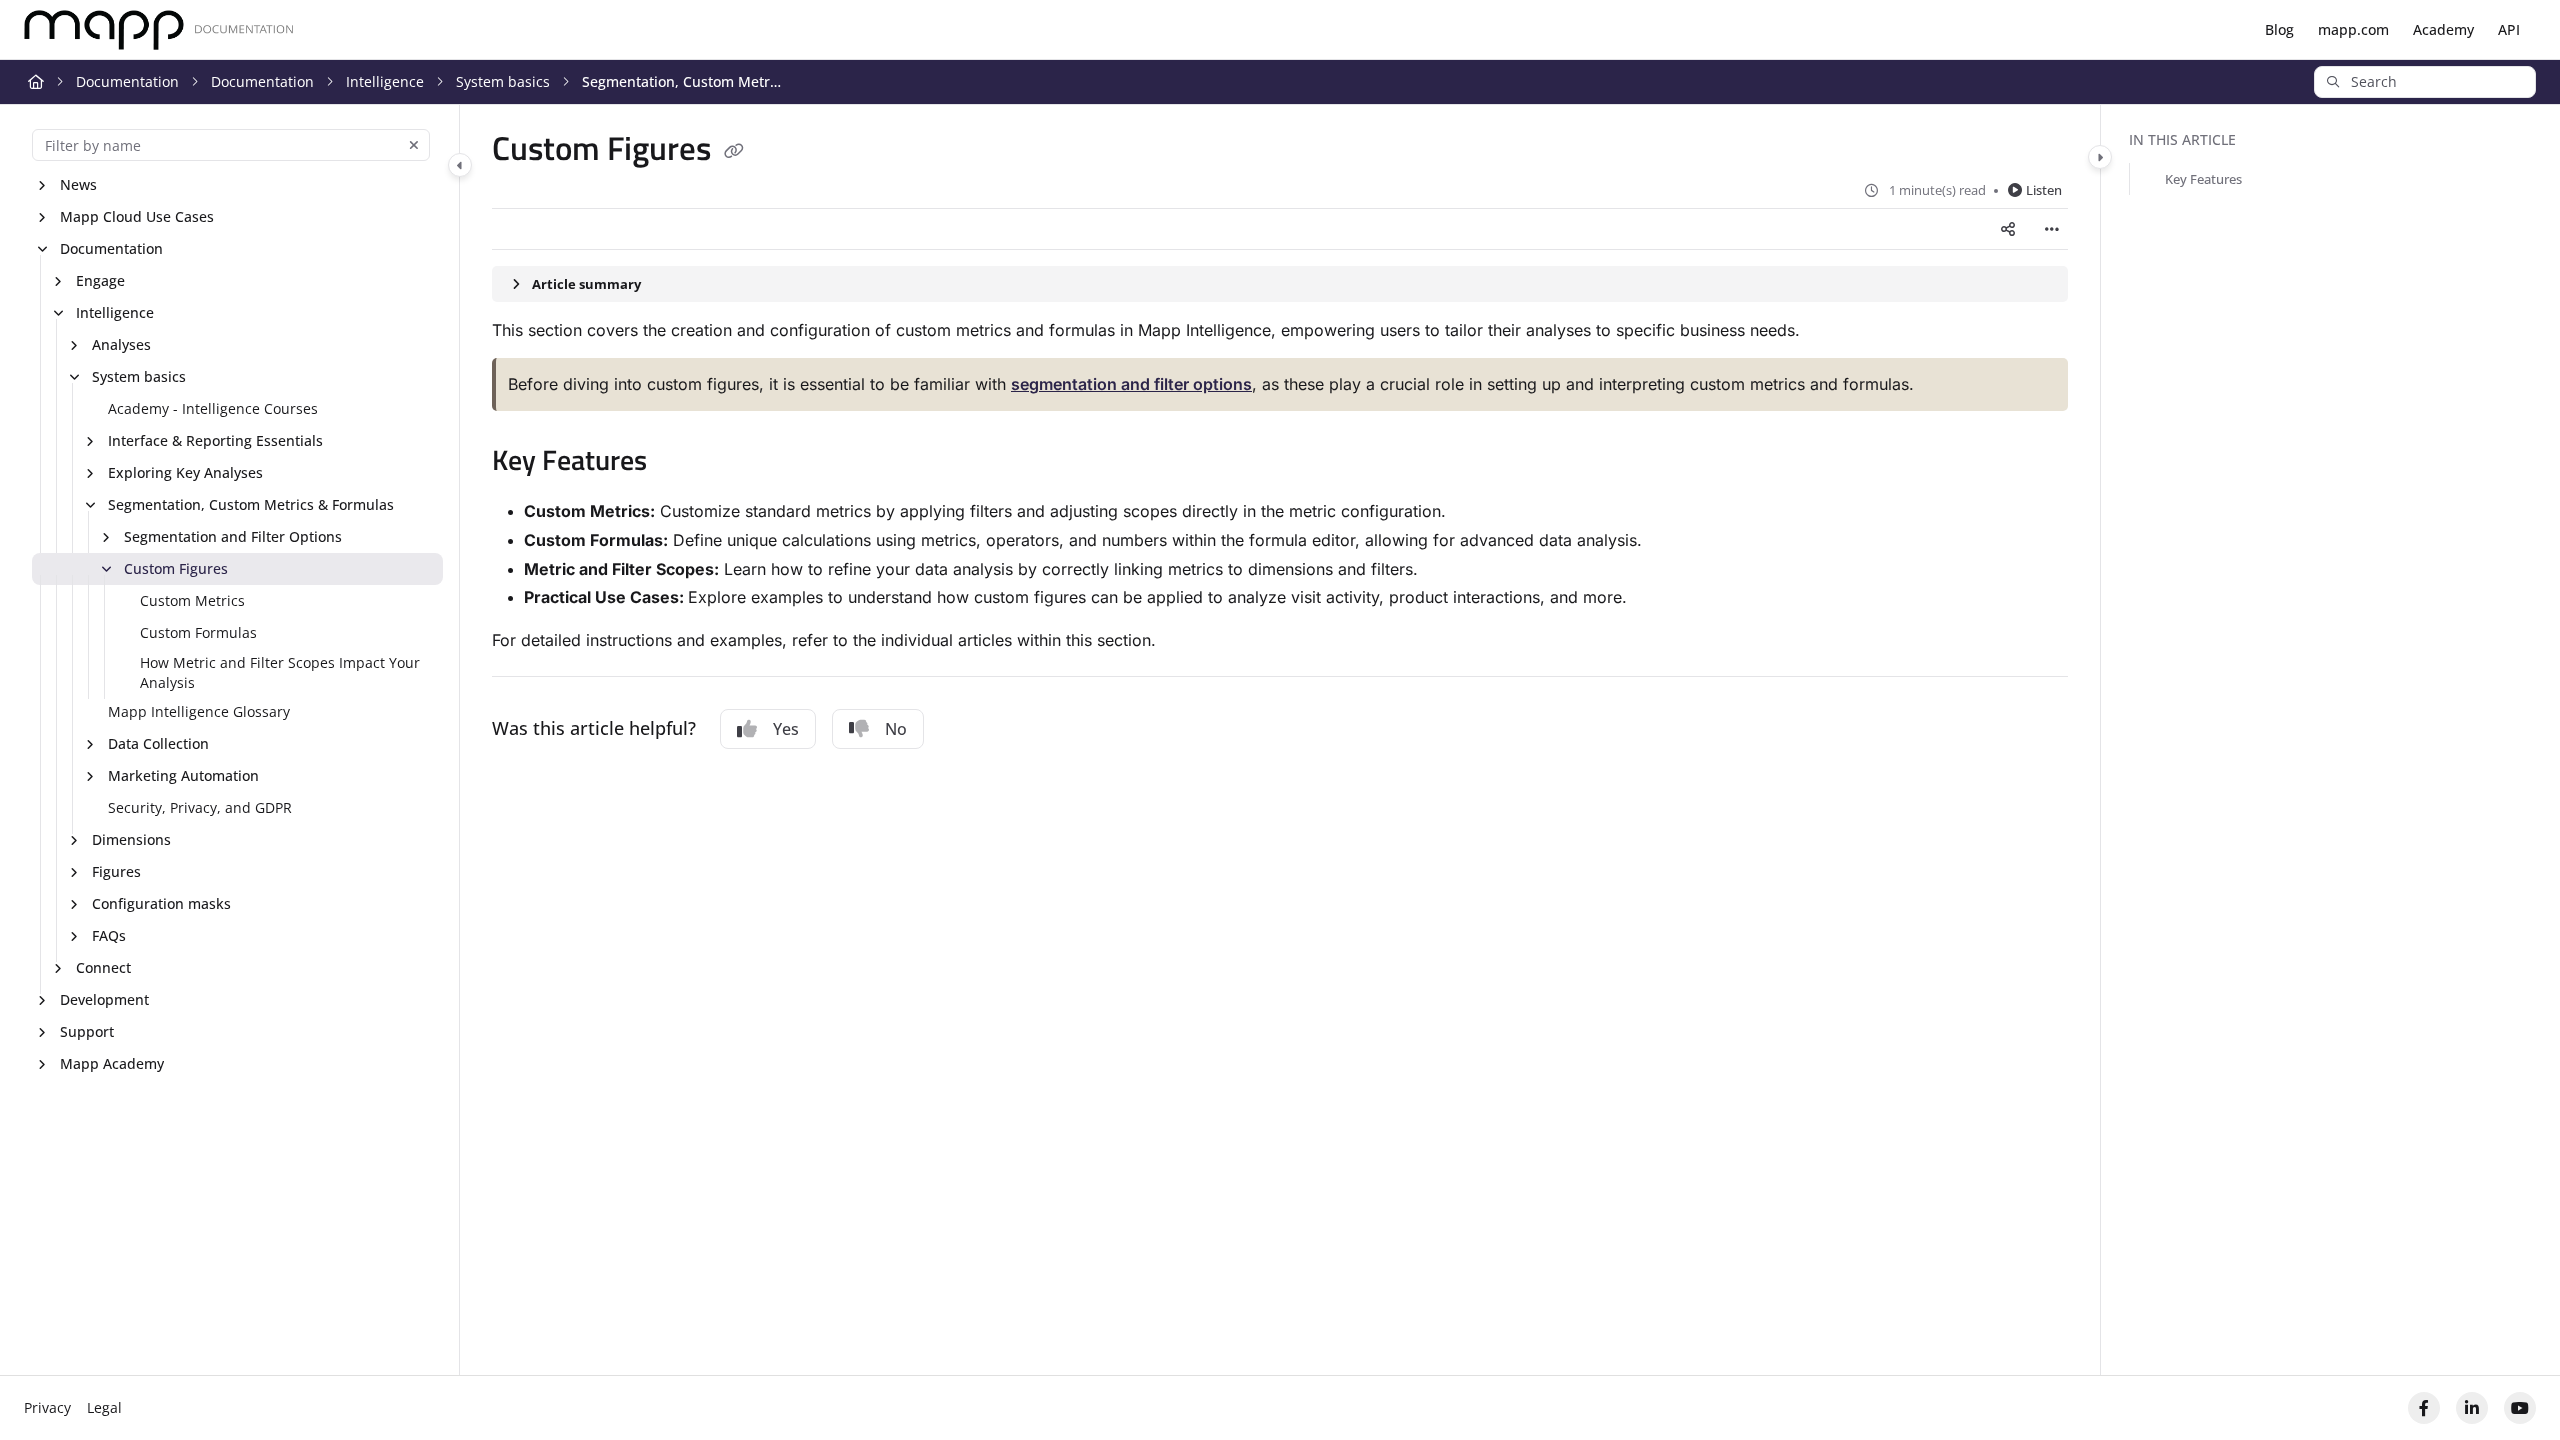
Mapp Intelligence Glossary (199, 711)
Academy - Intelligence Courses (213, 408)
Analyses (121, 344)
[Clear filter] (414, 145)
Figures (116, 871)
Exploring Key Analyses (185, 472)
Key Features (2203, 179)
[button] (2425, 82)
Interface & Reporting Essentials (215, 440)
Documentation (127, 81)
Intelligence (385, 81)
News (78, 184)
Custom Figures (176, 568)
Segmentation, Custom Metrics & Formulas (682, 81)
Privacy (47, 1407)
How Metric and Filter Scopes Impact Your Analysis (280, 672)
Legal (104, 1407)
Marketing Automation (183, 775)
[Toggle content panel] (2100, 157)
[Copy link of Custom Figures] (734, 152)
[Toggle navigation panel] (460, 165)
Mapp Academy (112, 1063)
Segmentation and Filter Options (233, 536)
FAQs (109, 935)
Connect (103, 967)
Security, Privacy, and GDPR (200, 807)
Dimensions (131, 839)
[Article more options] (2052, 229)
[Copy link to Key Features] (679, 463)
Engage (100, 280)
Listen (2044, 190)
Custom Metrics (192, 600)
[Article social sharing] (2008, 229)
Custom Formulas (198, 632)
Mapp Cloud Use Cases (137, 216)
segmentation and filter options (1131, 384)
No (896, 729)
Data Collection (158, 743)
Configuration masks (161, 903)
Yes (786, 729)
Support (87, 1031)
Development (104, 999)
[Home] (159, 30)
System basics (503, 81)
